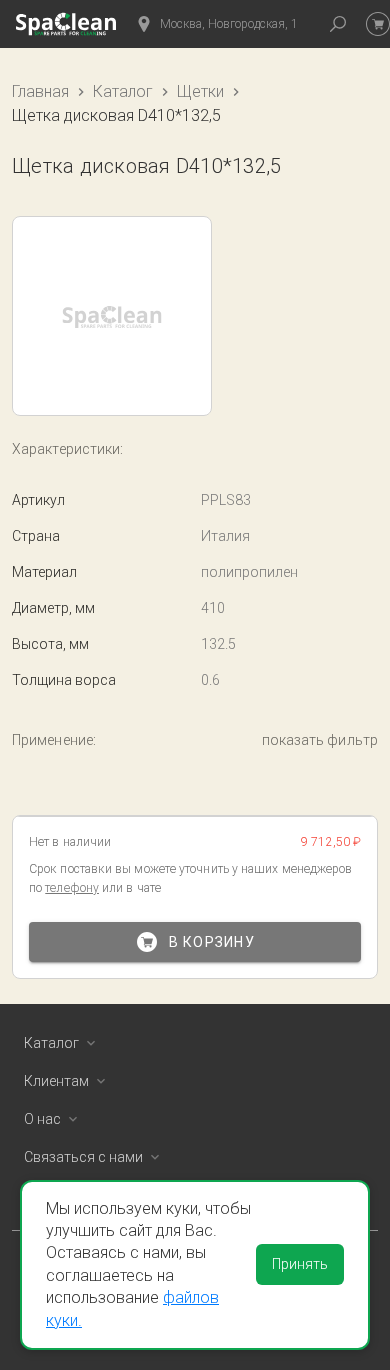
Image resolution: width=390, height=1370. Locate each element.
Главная (40, 91)
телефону (72, 888)
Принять (300, 1264)
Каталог (123, 91)
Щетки (200, 91)
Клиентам (56, 1081)
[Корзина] (378, 24)
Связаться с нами (83, 1157)
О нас (42, 1119)
